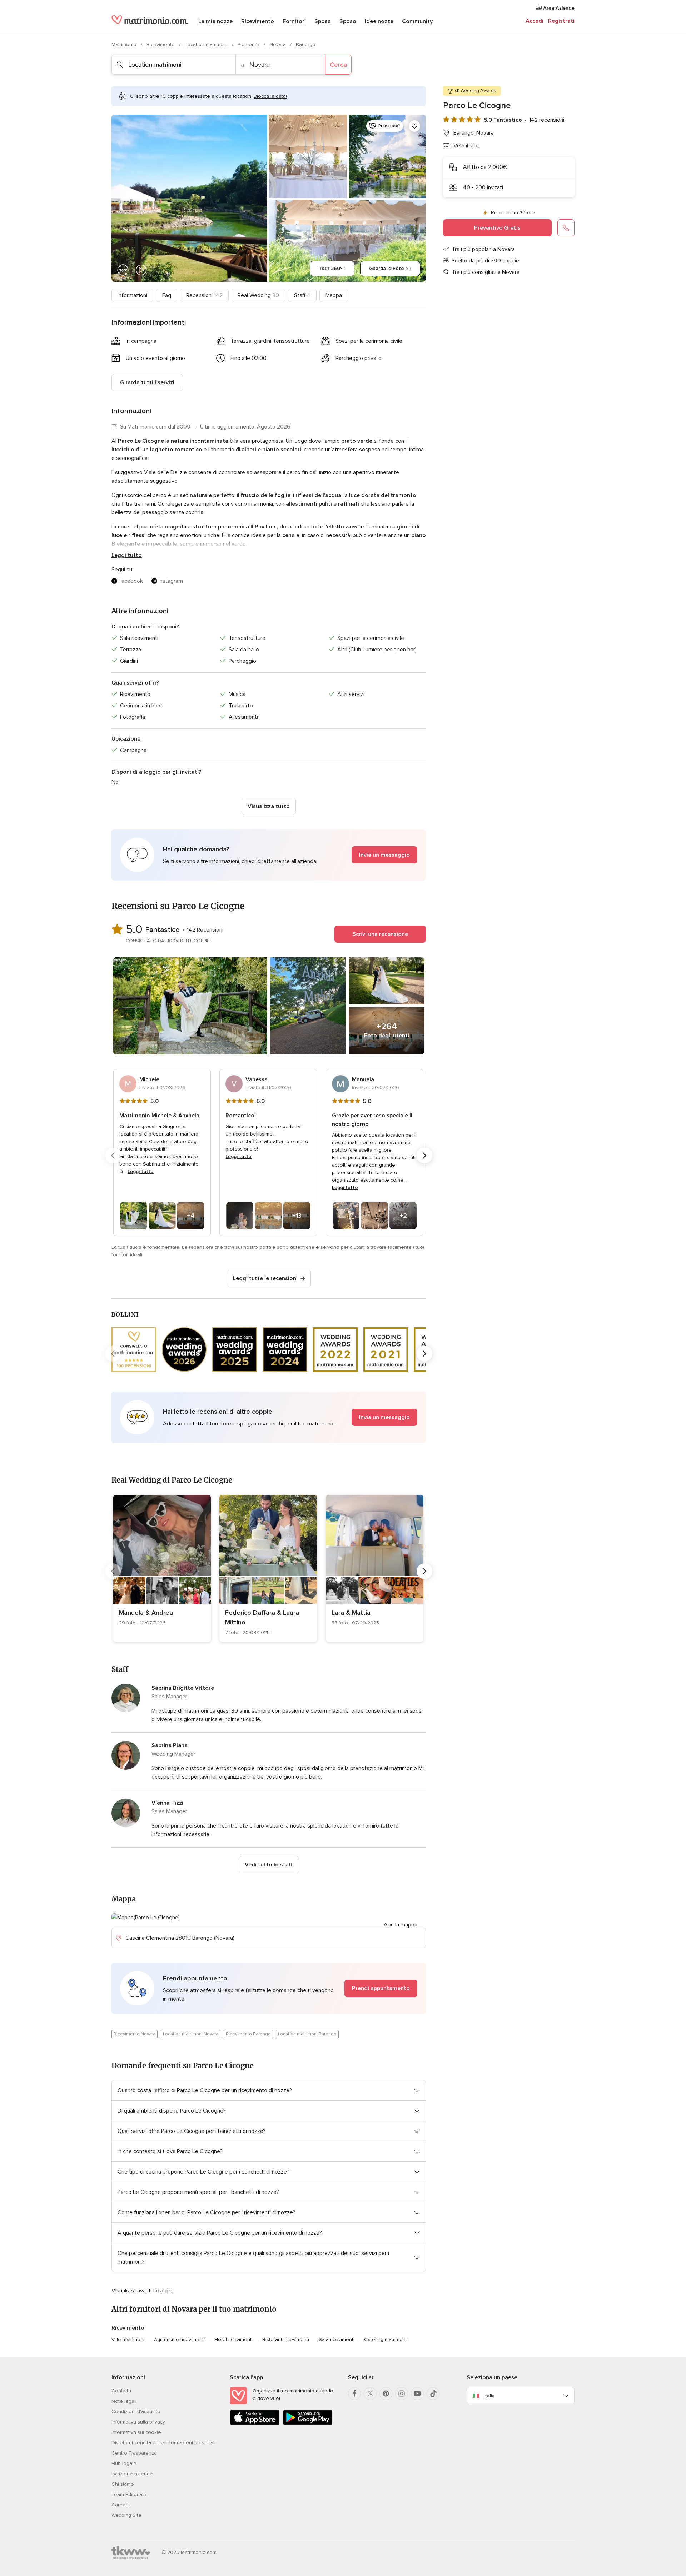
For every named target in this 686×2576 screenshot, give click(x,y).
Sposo (348, 21)
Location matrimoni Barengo (307, 2034)
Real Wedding (258, 295)
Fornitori (294, 21)
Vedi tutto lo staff (269, 1865)
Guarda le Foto (390, 268)
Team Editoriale (129, 2494)
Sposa (323, 21)
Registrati (561, 21)
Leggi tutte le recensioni (265, 1278)
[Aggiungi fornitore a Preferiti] (414, 126)
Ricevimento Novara (135, 2034)
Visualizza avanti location (142, 2291)
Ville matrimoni (128, 2339)
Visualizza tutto (269, 806)
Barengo (306, 44)
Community (417, 21)
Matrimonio (125, 44)
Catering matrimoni (385, 2339)
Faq (167, 295)
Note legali (124, 2401)
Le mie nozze (215, 21)
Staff (302, 295)
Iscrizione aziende (132, 2474)
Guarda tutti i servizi (147, 382)
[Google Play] (308, 2423)
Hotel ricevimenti (233, 2339)
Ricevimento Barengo (248, 2034)
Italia (489, 2396)
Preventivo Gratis (497, 228)
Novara (278, 44)
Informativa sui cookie (136, 2432)
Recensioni (204, 295)
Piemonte (249, 44)
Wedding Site (126, 2515)
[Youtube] (417, 2394)
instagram (171, 581)
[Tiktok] (433, 2394)
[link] (162, 1568)
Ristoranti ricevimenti (286, 2339)
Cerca (338, 65)
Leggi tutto (127, 555)
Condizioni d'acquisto (136, 2412)
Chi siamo (123, 2484)
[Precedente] (113, 1156)
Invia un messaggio (384, 855)
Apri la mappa (401, 1925)
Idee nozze (379, 21)
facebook (131, 581)
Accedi (535, 21)
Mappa (334, 295)
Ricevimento (258, 21)
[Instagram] (402, 2394)
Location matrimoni (207, 44)
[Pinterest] (386, 2394)
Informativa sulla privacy (138, 2422)
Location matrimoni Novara (191, 2034)
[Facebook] (354, 2394)
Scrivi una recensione (380, 934)
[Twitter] (370, 2394)
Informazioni (132, 295)
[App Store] (255, 2423)
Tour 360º (332, 268)
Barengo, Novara (474, 133)
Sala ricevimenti (337, 2339)
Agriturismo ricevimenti (179, 2339)
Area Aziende (558, 8)
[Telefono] (566, 228)
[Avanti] (424, 1156)
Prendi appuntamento (381, 1988)
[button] (269, 855)
